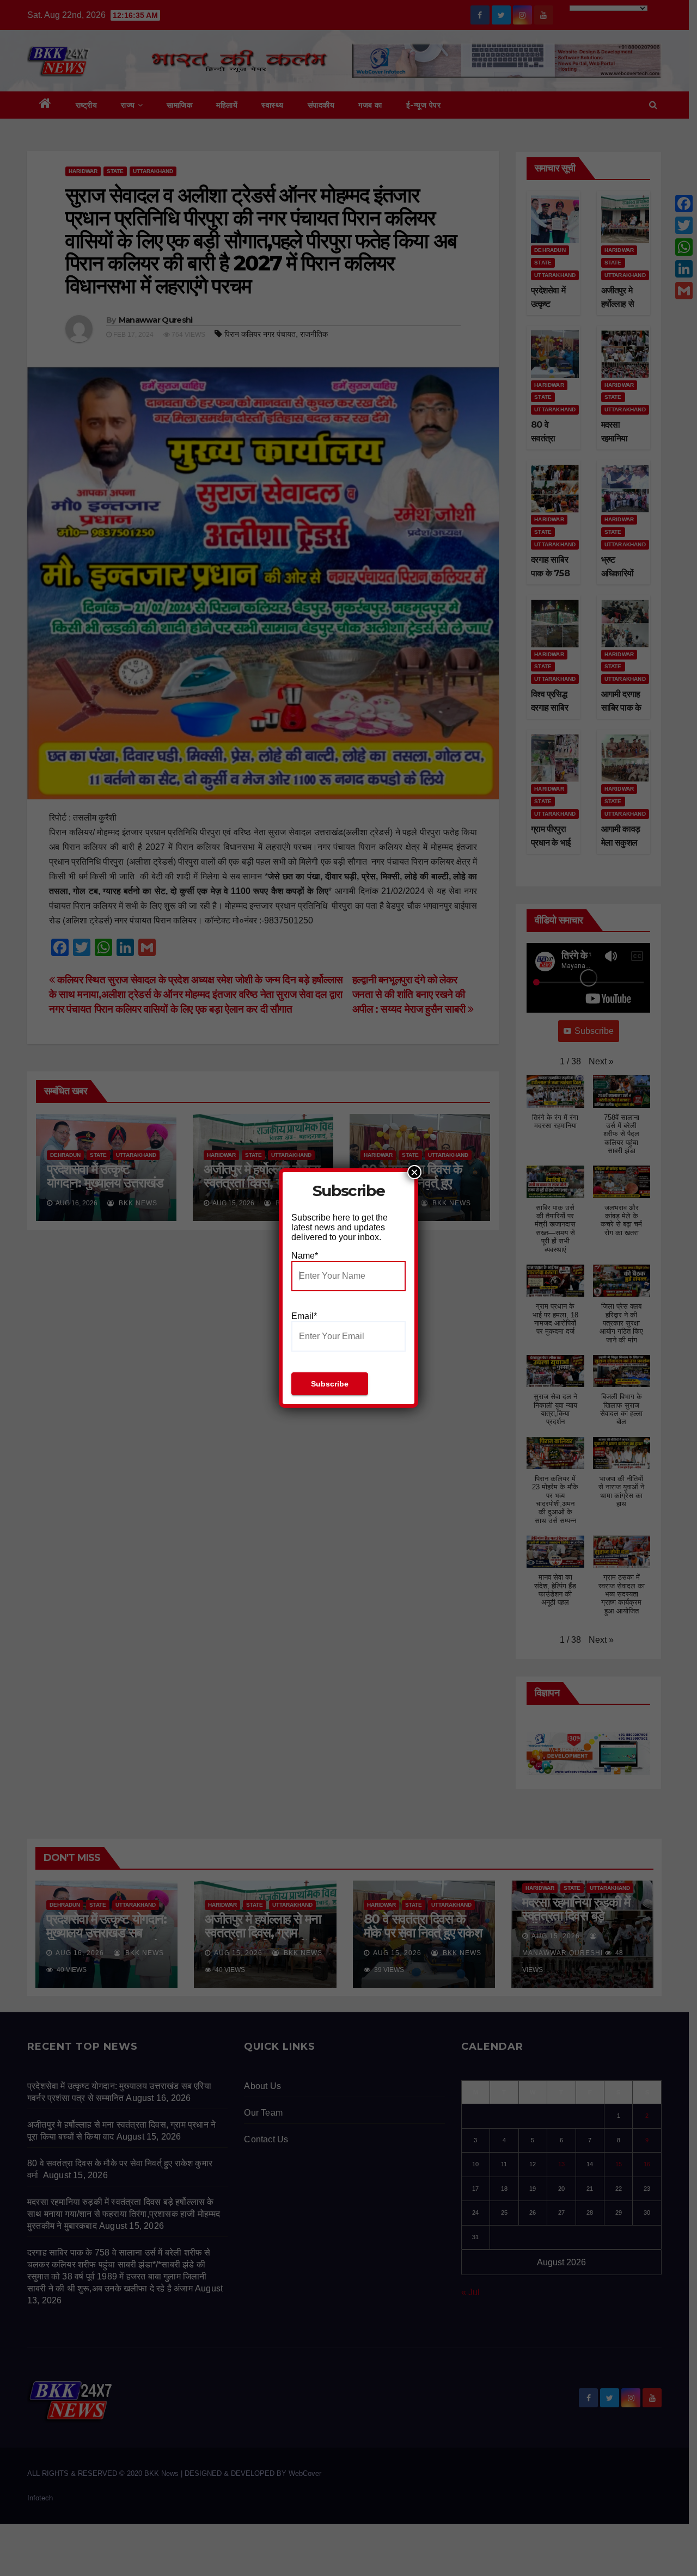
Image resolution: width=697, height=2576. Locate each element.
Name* (305, 1256)
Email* (304, 1316)
